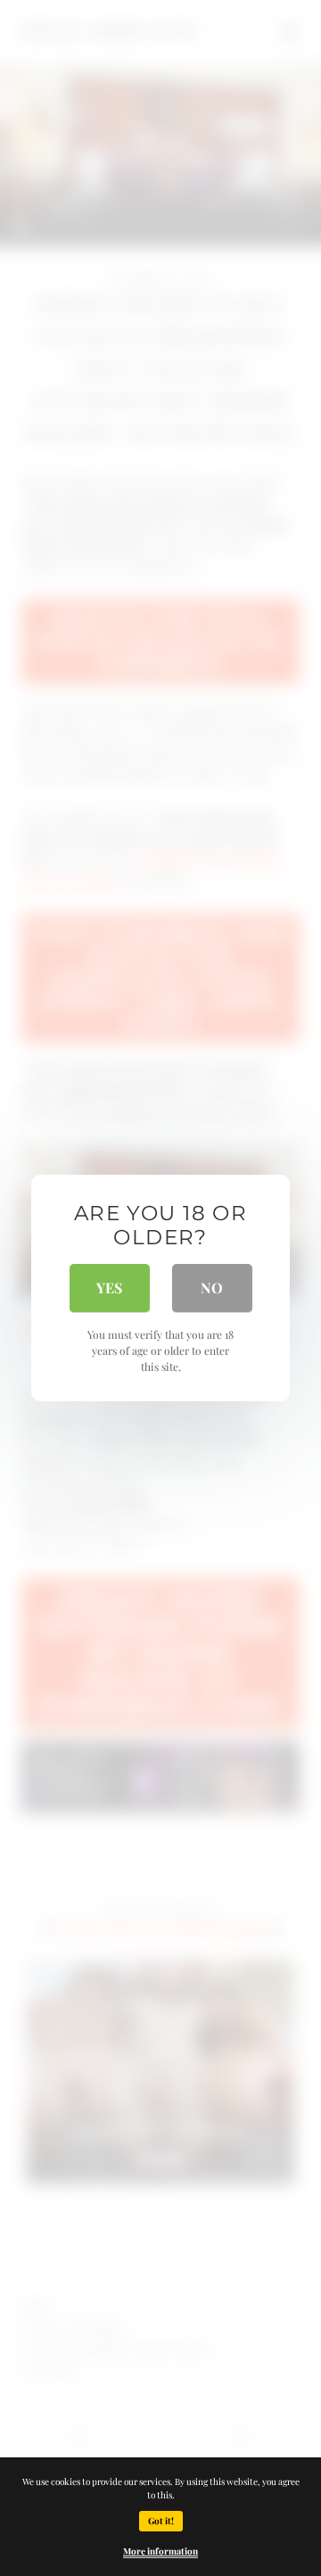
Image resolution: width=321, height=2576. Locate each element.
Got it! (161, 2521)
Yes (109, 1288)
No (212, 1288)
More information (160, 2551)
